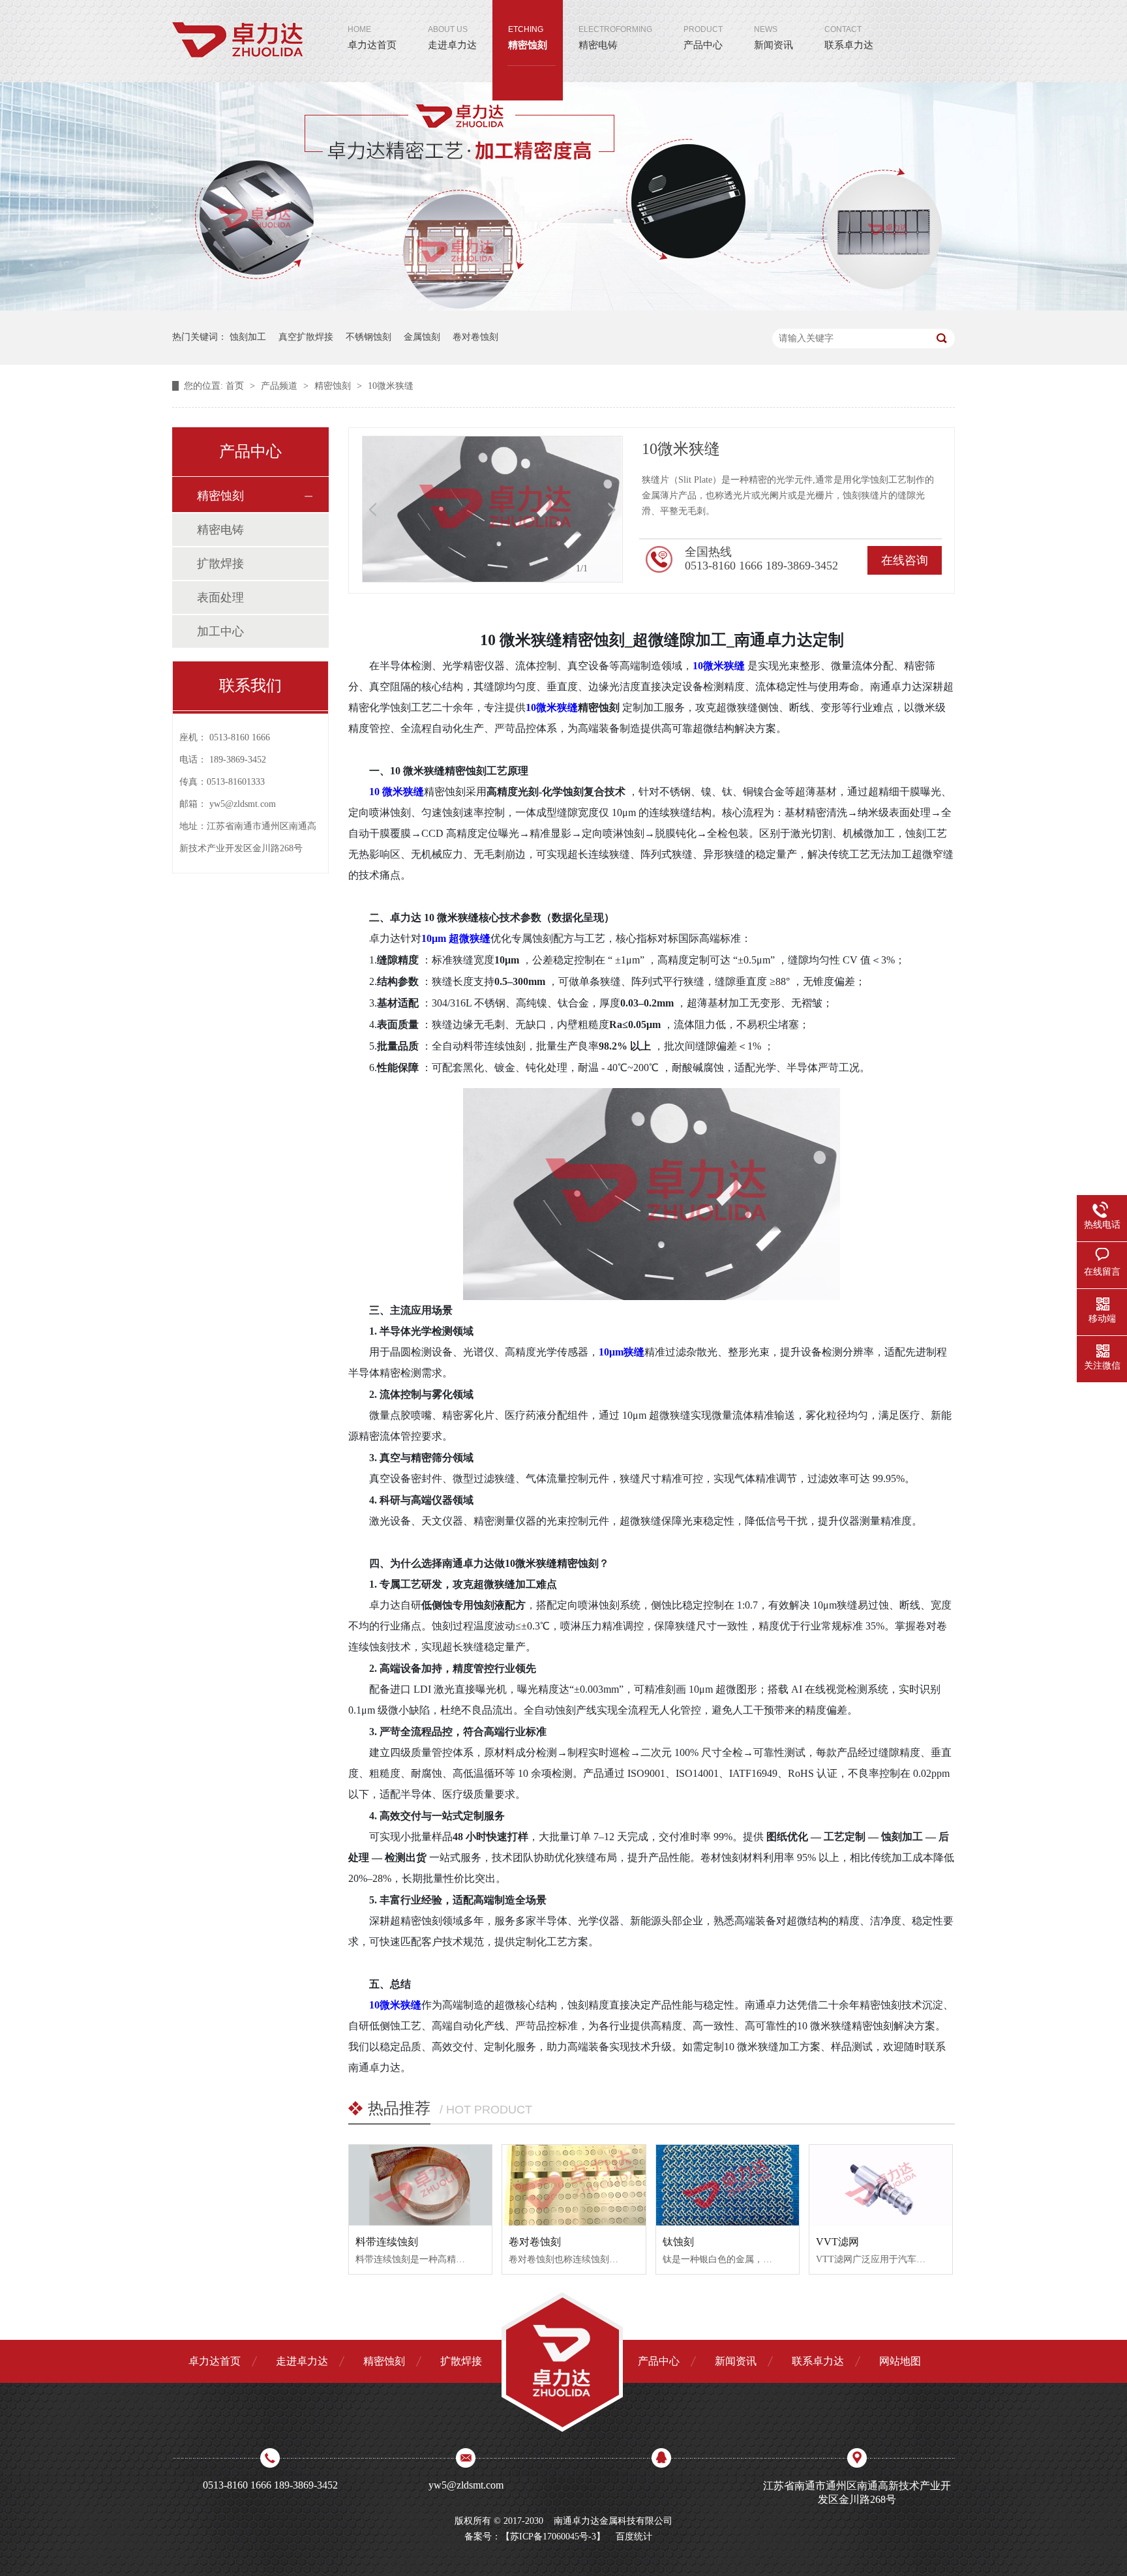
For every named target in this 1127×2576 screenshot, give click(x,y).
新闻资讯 (774, 38)
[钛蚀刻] (728, 2185)
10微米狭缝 (391, 386)
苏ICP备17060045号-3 (553, 2537)
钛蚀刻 (678, 2242)
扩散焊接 (220, 564)
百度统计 (634, 2537)
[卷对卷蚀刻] (574, 2185)
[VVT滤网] (881, 2185)
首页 (236, 386)
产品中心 (703, 38)
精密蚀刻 (528, 38)
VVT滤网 (837, 2242)
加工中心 (220, 631)
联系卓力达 (849, 38)
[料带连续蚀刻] (420, 2185)
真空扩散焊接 (306, 337)
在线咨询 (905, 560)
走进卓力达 (452, 38)
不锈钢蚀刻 (368, 337)
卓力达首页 (372, 38)
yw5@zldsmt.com (243, 804)
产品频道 (280, 386)
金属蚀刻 (422, 337)
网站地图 (900, 2361)
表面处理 (220, 598)
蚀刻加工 (248, 337)
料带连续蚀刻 (387, 2242)
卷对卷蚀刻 (475, 337)
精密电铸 (615, 38)
